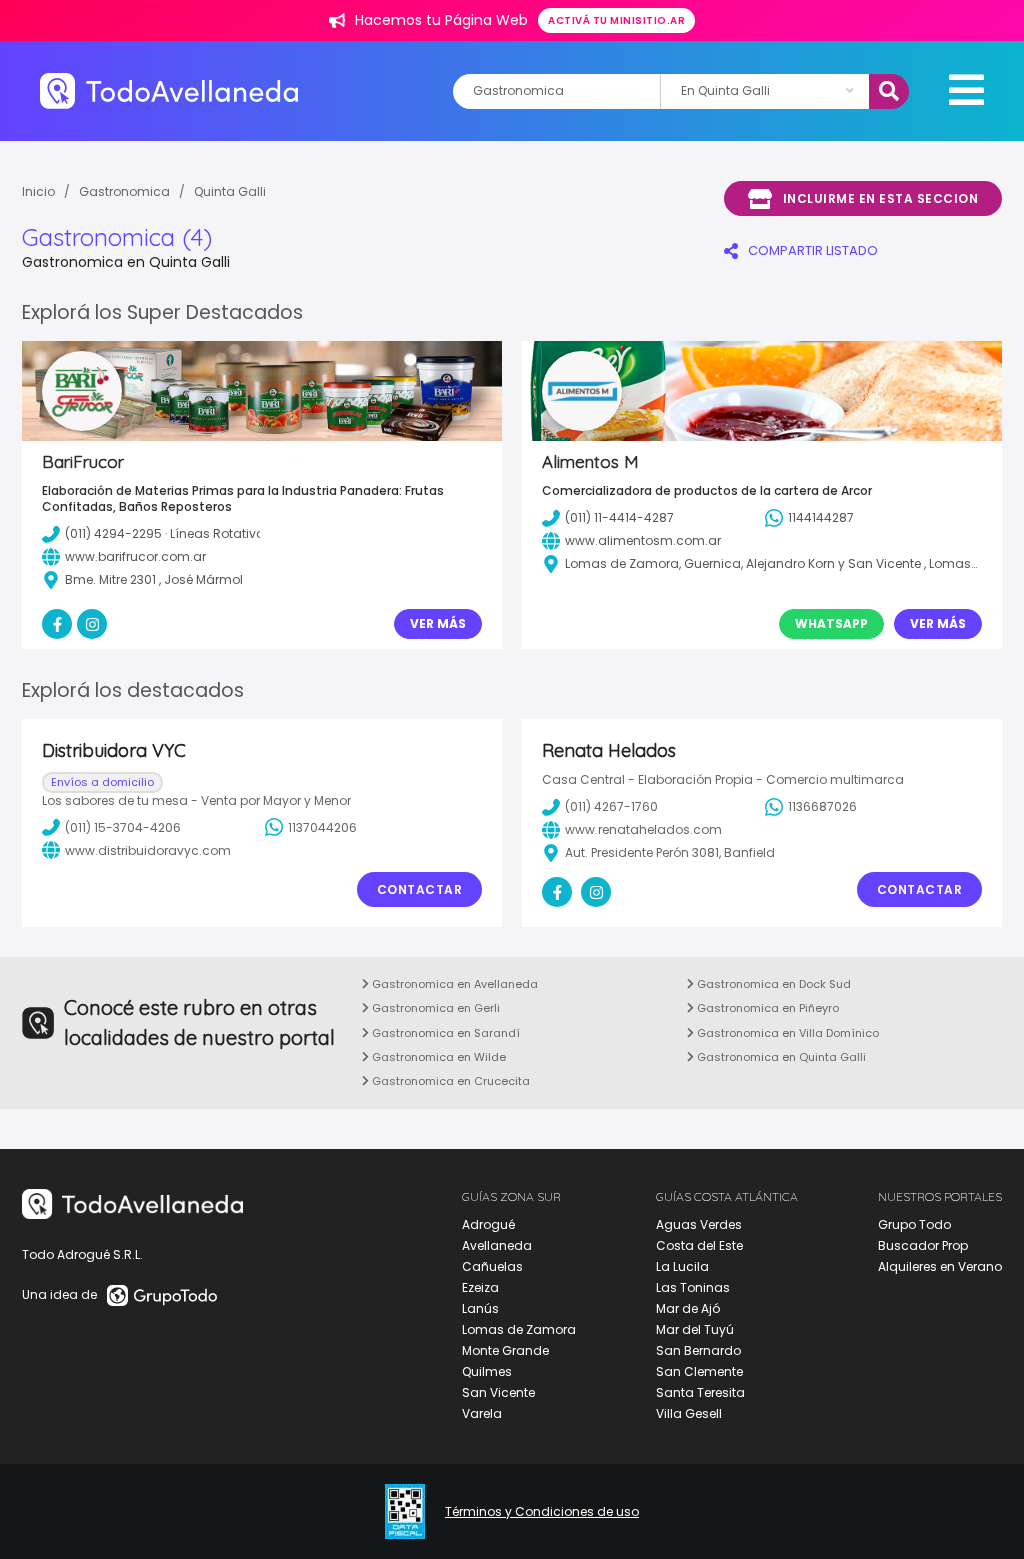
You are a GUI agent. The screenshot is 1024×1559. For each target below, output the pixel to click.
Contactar (420, 889)
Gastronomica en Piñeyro (766, 1008)
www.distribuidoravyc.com (148, 850)
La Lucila (682, 1266)
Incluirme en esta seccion (881, 198)
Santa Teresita (700, 1392)
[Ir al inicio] (169, 90)
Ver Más (438, 623)
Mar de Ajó (688, 1308)
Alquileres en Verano (940, 1266)
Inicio (38, 191)
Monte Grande (505, 1350)
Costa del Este (699, 1245)
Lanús (480, 1308)
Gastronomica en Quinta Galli (780, 1057)
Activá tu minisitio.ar (616, 20)
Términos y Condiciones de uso (542, 1512)
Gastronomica (124, 191)
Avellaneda (497, 1245)
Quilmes (487, 1371)
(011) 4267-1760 (611, 806)
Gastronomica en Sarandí (444, 1033)
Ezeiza (480, 1287)
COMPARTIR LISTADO (813, 250)
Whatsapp (831, 623)
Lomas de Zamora (519, 1329)
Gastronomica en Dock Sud (772, 984)
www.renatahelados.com (643, 829)
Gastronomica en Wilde (437, 1057)
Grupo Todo (914, 1224)
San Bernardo (698, 1350)
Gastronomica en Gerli (434, 1008)
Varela (482, 1413)
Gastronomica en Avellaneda (453, 984)
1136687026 (822, 806)
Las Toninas (693, 1287)
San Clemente (699, 1371)
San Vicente (498, 1392)
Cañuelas (492, 1266)
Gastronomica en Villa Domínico (786, 1033)
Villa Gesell (689, 1413)
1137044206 (322, 827)
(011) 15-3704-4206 (123, 827)
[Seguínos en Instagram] (596, 892)
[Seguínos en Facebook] (557, 892)
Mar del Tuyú (695, 1329)
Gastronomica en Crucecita (449, 1081)
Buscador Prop (923, 1245)
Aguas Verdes (699, 1224)
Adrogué (488, 1224)
